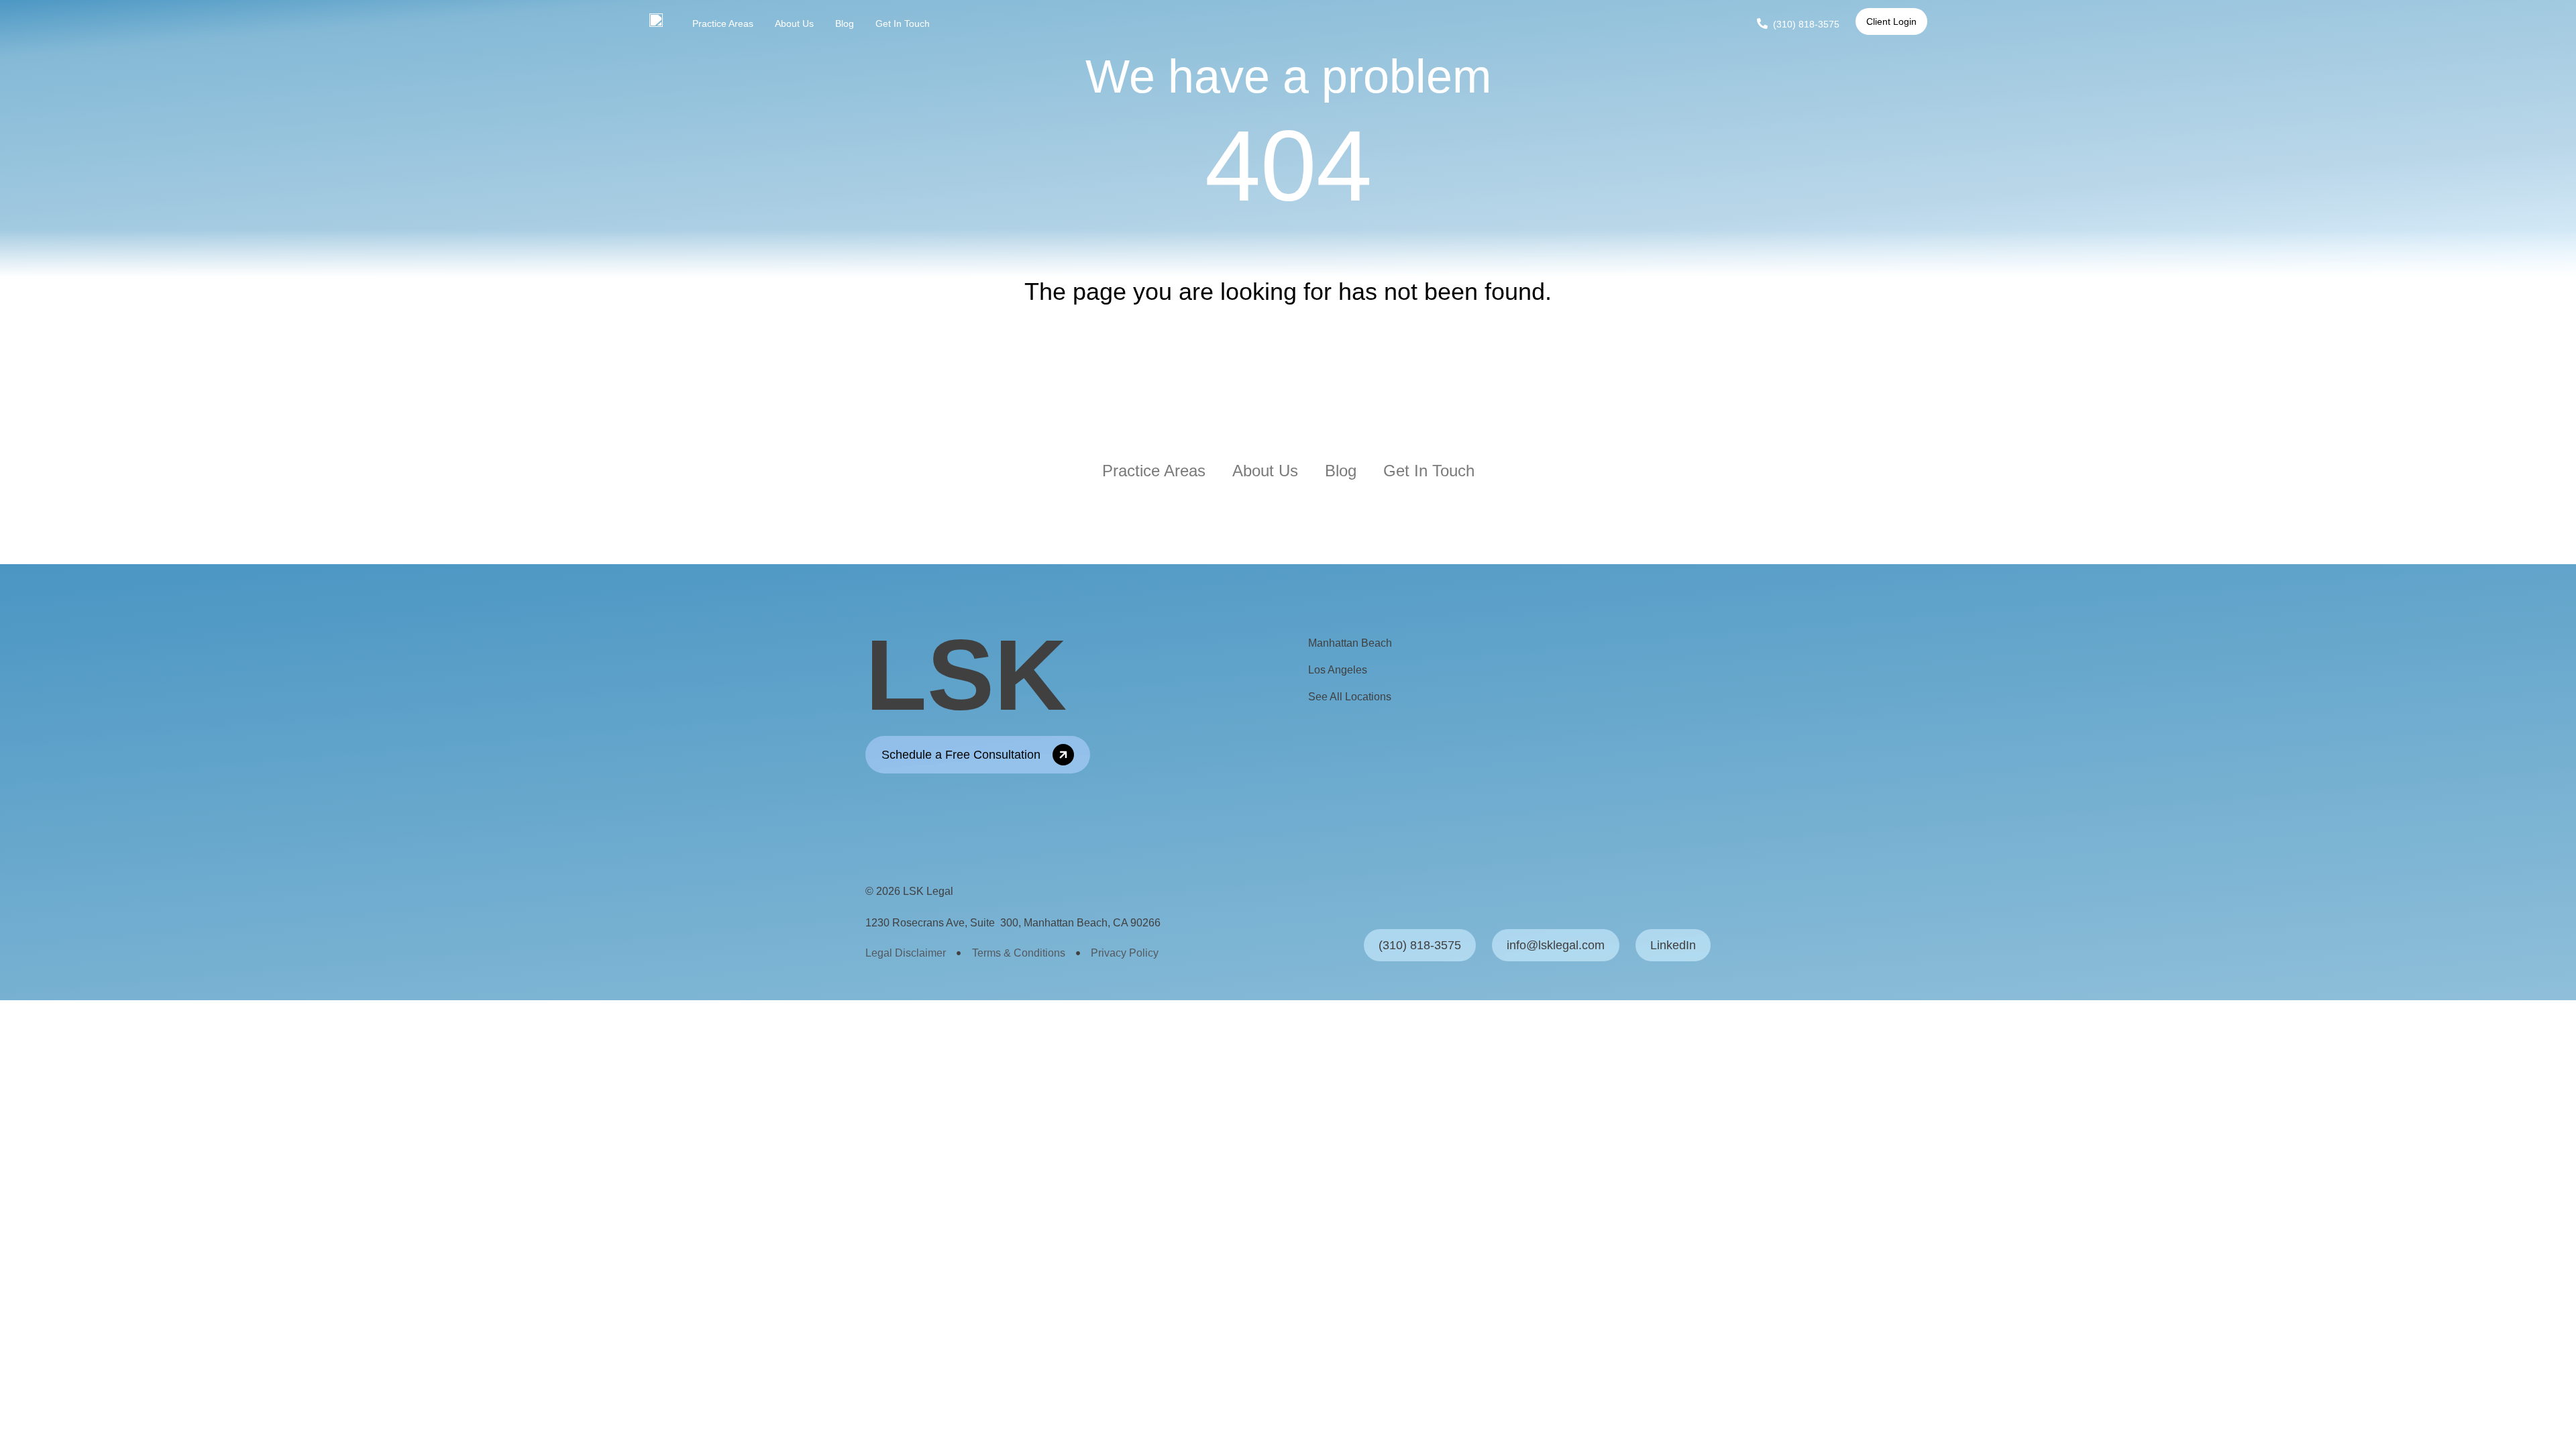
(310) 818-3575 (1806, 24)
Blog (845, 23)
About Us (794, 23)
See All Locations (1350, 697)
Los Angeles (1338, 670)
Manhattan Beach (1350, 643)
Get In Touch (903, 23)
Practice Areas (723, 23)
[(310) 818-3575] (1762, 23)
